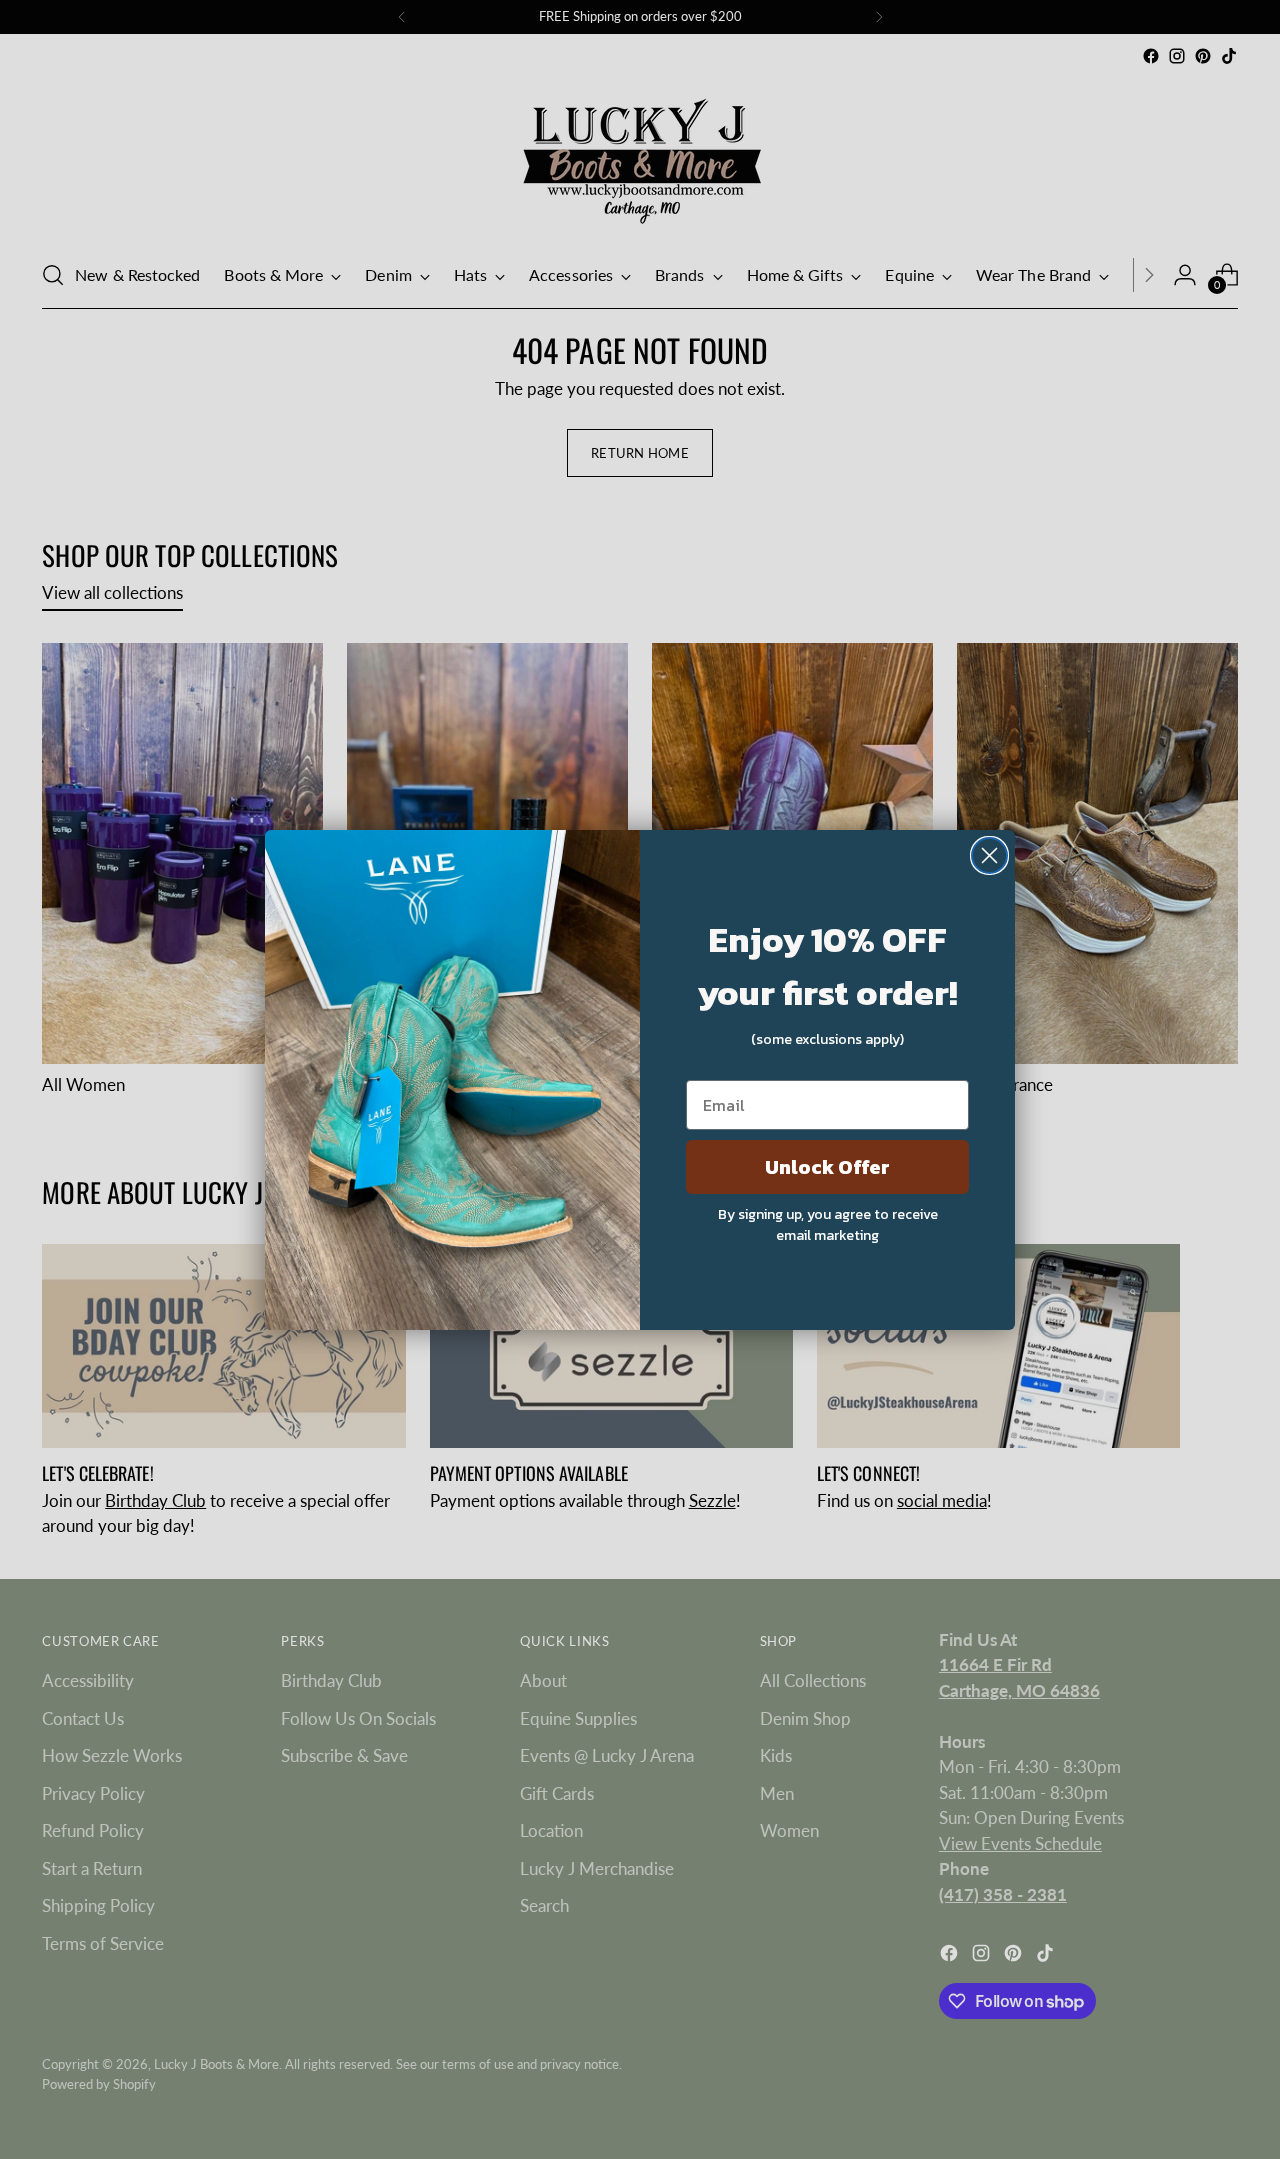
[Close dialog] (989, 855)
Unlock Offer (827, 1167)
